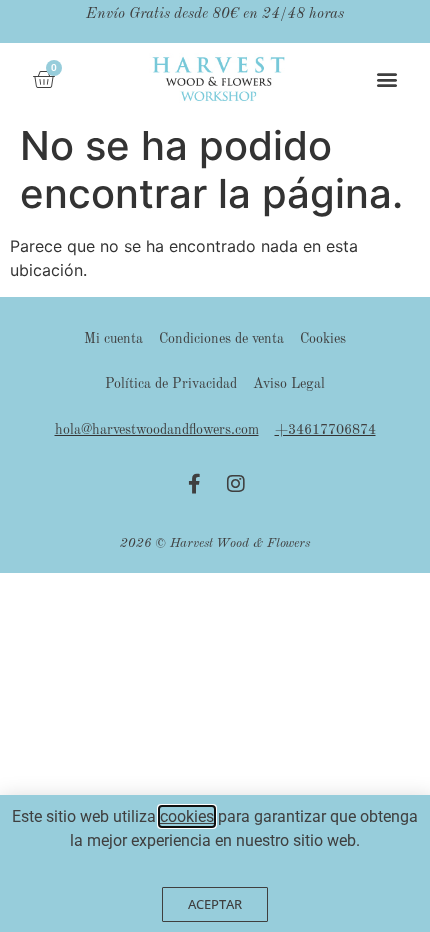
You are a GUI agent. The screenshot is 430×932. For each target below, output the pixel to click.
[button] (387, 78)
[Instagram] (236, 484)
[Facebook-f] (194, 484)
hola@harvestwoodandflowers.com (157, 430)
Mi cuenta (113, 339)
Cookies (323, 339)
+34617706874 (325, 430)
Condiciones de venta (221, 339)
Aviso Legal (289, 384)
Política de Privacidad (171, 384)
